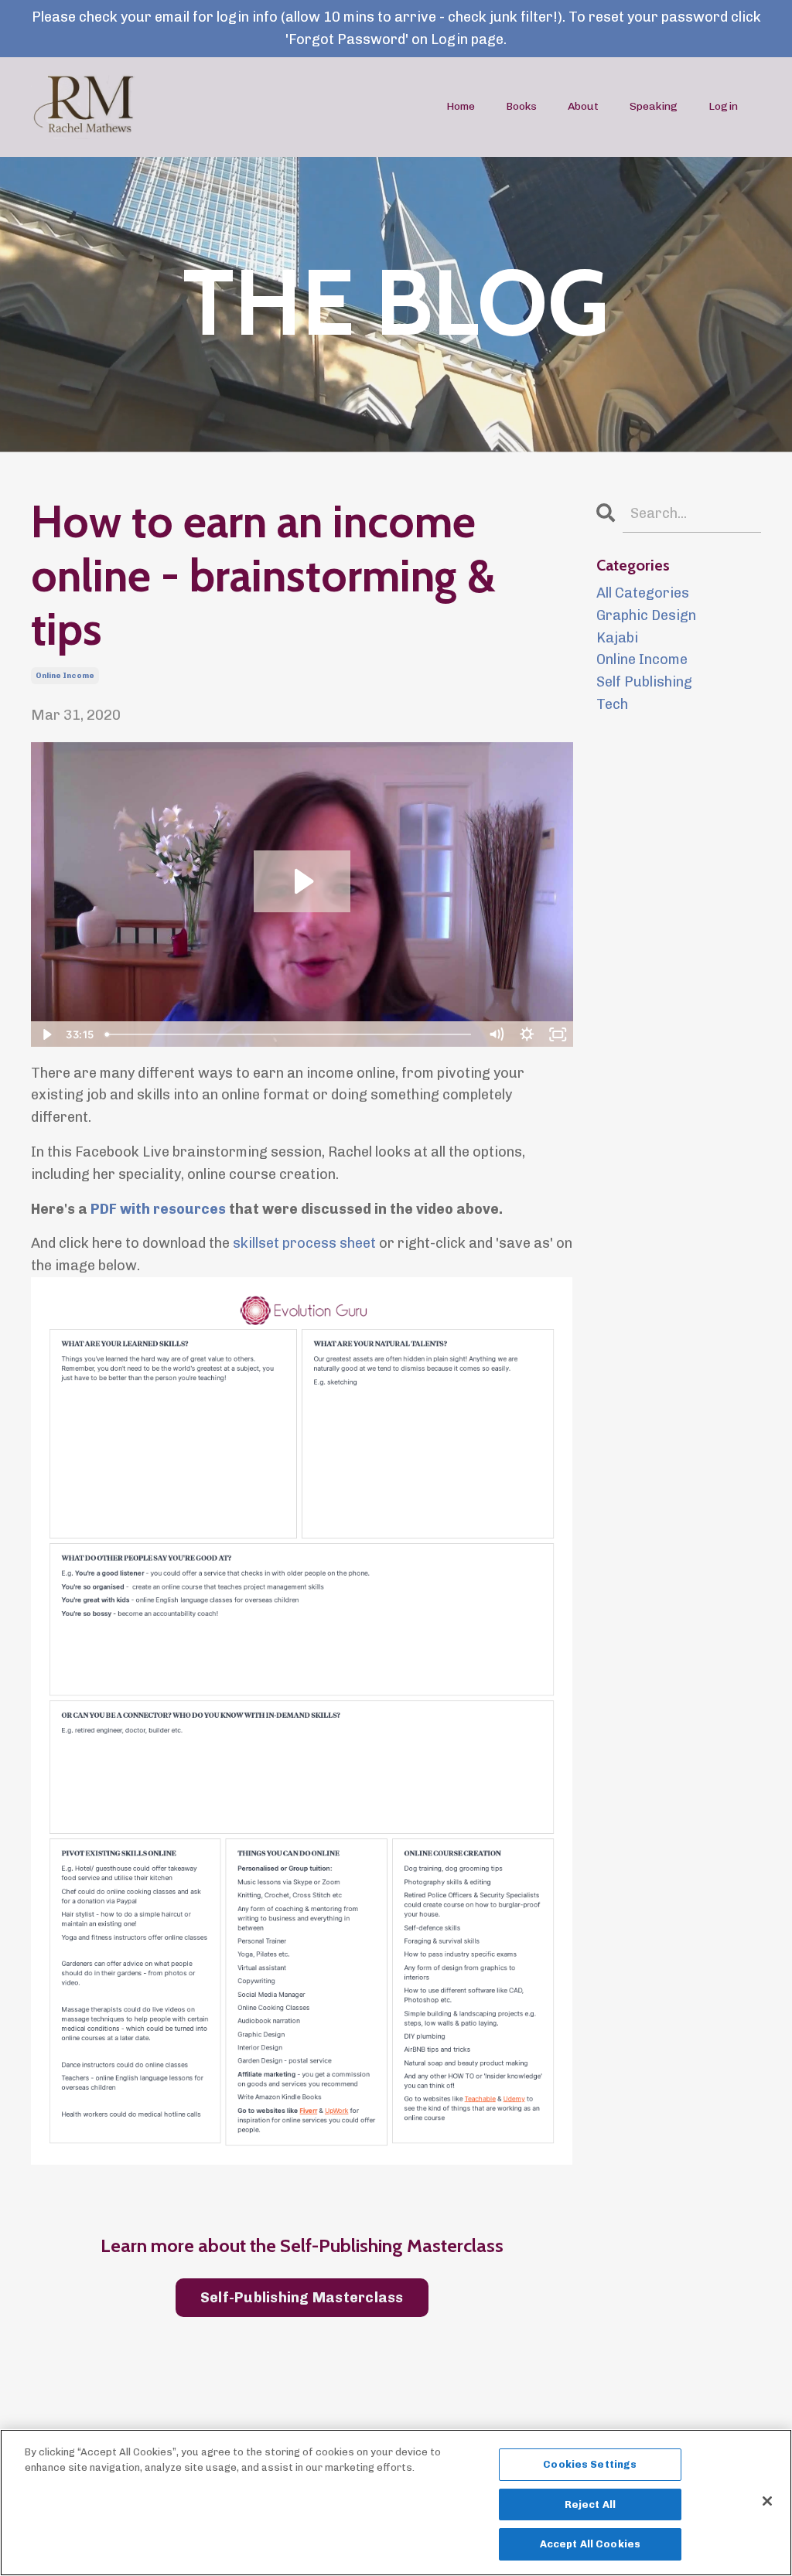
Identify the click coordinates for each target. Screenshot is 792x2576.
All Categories (643, 593)
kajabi (617, 638)
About (583, 106)
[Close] (767, 2501)
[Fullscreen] (558, 1034)
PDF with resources (158, 1209)
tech (612, 704)
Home (461, 106)
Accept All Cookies (590, 2544)
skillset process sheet (304, 1243)
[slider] (290, 1034)
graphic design (646, 615)
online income (65, 676)
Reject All (590, 2504)
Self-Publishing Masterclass (302, 2298)
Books (521, 106)
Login (723, 106)
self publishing (644, 682)
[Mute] (497, 1034)
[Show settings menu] (527, 1034)
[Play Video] (46, 1034)
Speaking (654, 106)
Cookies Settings (590, 2464)
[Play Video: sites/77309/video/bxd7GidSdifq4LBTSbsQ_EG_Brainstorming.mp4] (302, 881)
